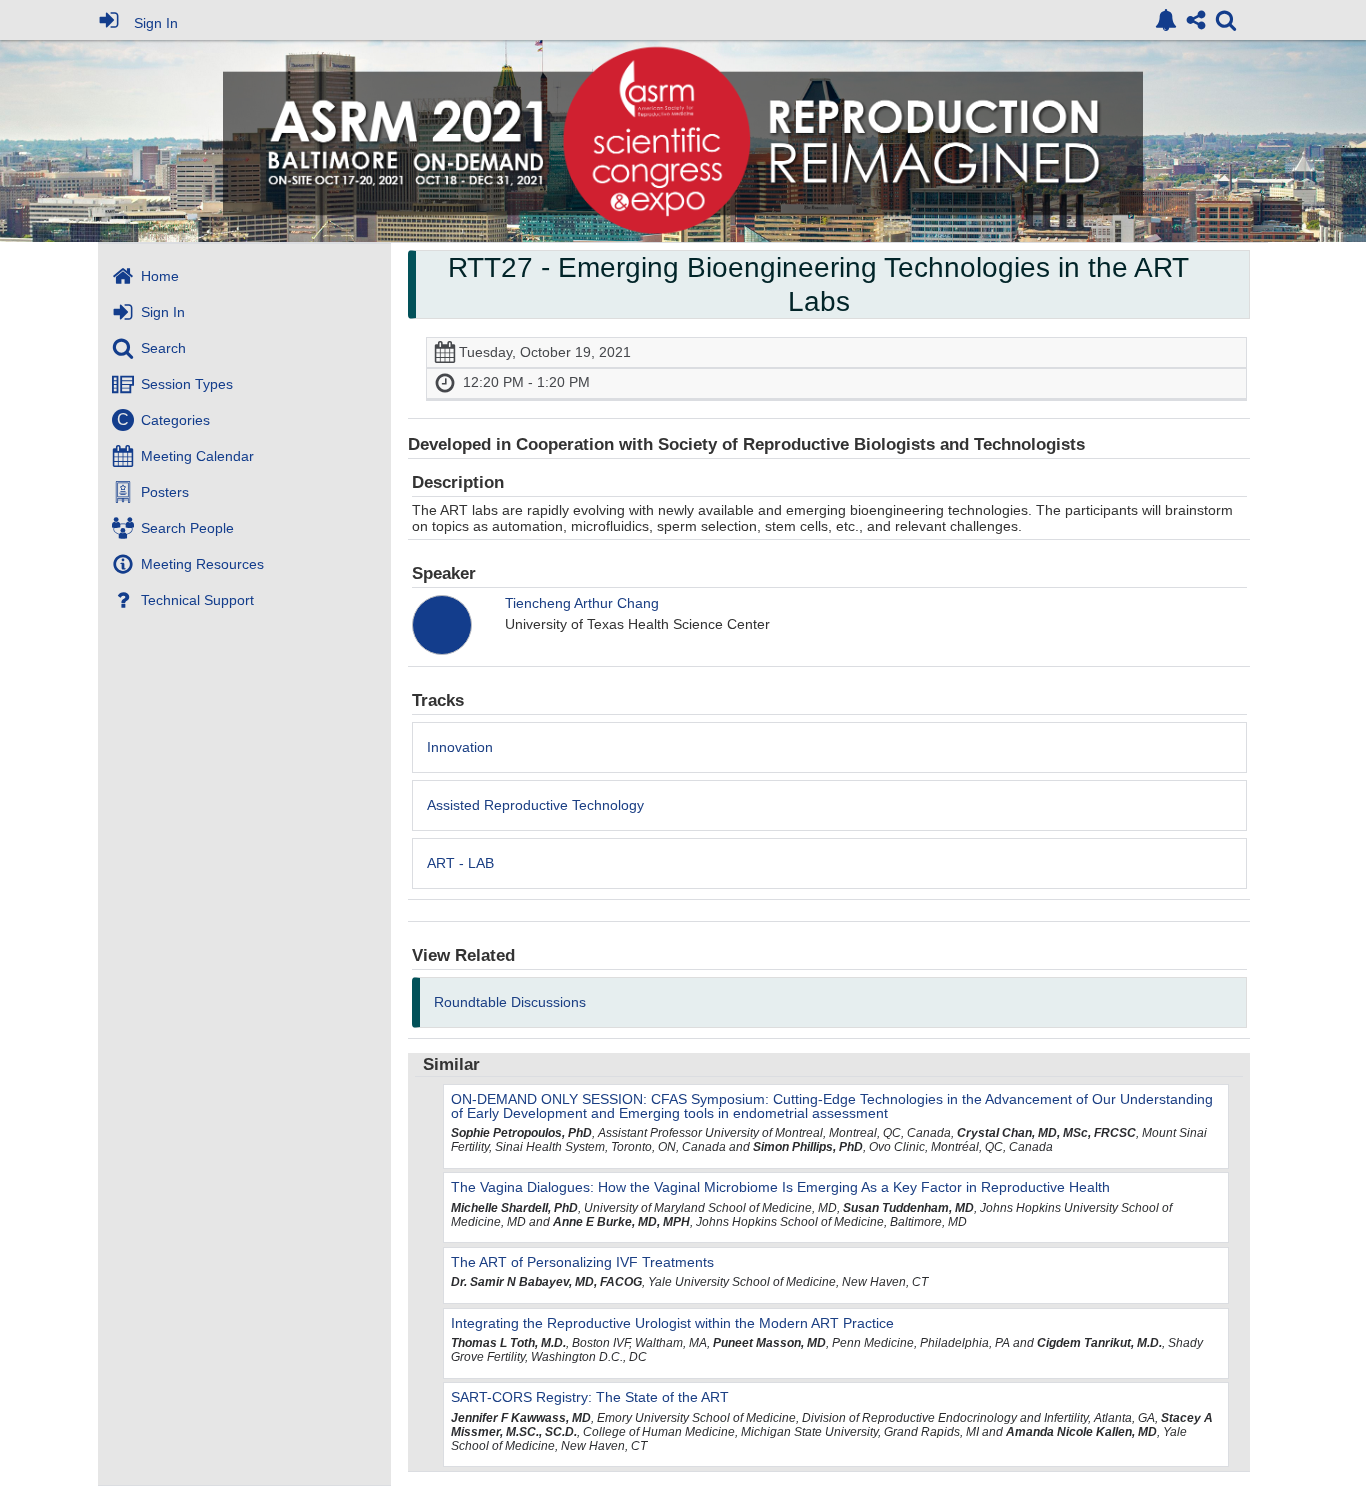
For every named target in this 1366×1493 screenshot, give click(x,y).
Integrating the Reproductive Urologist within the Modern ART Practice (672, 1323)
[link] (1166, 20)
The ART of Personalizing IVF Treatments (582, 1262)
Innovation (460, 747)
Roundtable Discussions (510, 1002)
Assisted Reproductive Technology (535, 805)
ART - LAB (460, 863)
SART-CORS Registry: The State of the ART (590, 1397)
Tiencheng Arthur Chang (582, 603)
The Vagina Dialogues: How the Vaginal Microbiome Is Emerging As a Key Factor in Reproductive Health (780, 1187)
